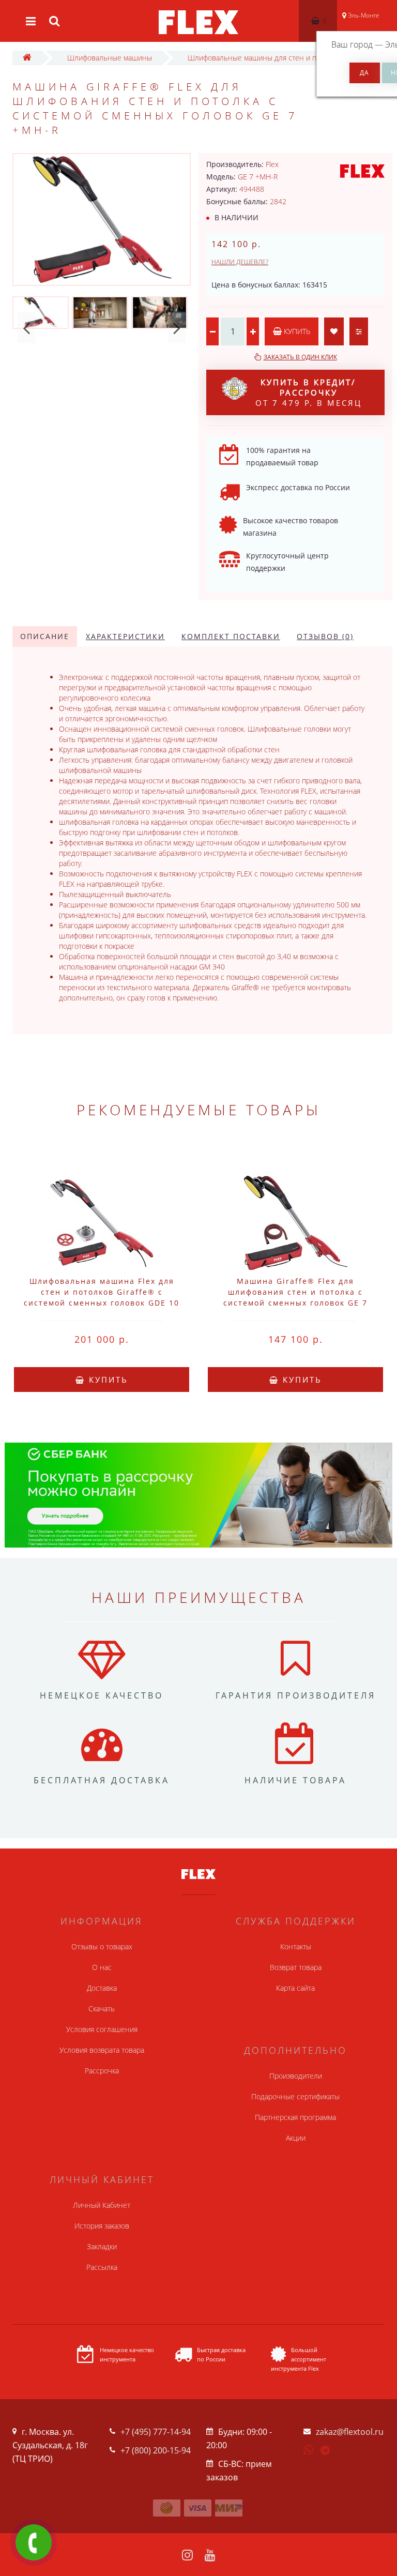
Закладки (102, 2246)
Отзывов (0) (325, 636)
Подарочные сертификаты (295, 2096)
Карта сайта (295, 1988)
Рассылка (102, 2267)
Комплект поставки (231, 636)
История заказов (102, 2226)
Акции (296, 2138)
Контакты (296, 1946)
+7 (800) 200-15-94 (156, 2450)
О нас (102, 1967)
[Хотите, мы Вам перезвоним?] (34, 2542)
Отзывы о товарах (102, 1946)
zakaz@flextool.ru (350, 2432)
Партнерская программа (295, 2117)
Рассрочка (102, 2071)
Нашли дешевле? (240, 262)
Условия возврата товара (102, 2050)
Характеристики (125, 636)
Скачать (102, 2009)
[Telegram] (326, 2451)
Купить (296, 331)
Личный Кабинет (102, 2205)
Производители (296, 2076)
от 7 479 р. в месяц (309, 392)
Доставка (102, 1988)
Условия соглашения (102, 2029)
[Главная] (27, 58)
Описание (45, 636)
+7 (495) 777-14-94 (156, 2432)
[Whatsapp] (309, 2449)
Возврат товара (296, 1967)
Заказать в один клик (300, 357)
